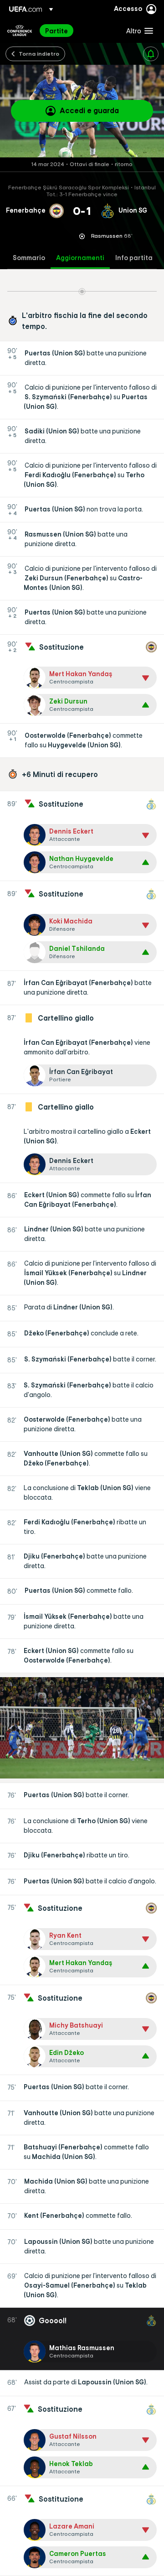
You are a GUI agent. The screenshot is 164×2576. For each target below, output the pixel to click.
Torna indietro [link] (39, 53)
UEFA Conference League (20, 31)
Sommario (29, 258)
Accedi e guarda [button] (89, 110)
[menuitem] (78, 31)
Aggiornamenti (80, 258)
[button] (138, 31)
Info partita (134, 258)
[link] (56, 31)
